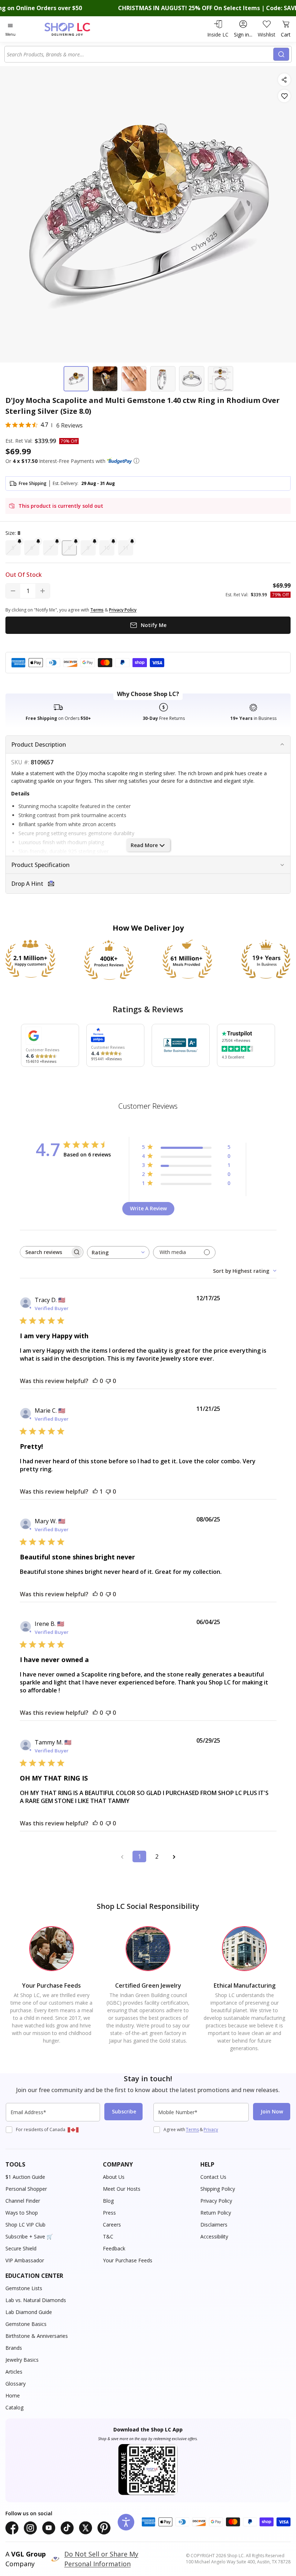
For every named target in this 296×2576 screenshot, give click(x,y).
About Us (114, 2177)
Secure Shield (21, 2248)
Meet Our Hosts (122, 2189)
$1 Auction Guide (25, 2177)
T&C (108, 2236)
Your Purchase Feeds (128, 2260)
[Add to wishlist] (284, 96)
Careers (112, 2225)
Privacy (211, 2130)
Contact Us (213, 2177)
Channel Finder (23, 2201)
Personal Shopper (26, 2189)
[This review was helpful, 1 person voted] (95, 1491)
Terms (192, 2130)
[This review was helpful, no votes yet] (95, 1381)
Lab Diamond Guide (29, 2312)
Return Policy (216, 2213)
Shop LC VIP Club (25, 2225)
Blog (108, 2201)
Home (13, 2395)
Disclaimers (214, 2225)
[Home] (75, 29)
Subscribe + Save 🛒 (29, 2236)
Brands (14, 2348)
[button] (136, 461)
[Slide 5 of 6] (192, 379)
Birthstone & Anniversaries (37, 2336)
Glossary (16, 2384)
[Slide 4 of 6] (163, 379)
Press (109, 2213)
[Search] (281, 54)
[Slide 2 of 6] (105, 379)
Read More (144, 845)
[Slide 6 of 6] (221, 379)
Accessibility (214, 2236)
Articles (14, 2372)
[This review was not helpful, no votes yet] (108, 1381)
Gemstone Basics (26, 2324)
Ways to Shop (22, 2213)
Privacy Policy (216, 2201)
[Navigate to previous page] (122, 1856)
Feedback (114, 2248)
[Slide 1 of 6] (76, 379)
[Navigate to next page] (174, 1856)
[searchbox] (45, 1252)
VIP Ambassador (25, 2260)
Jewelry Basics (22, 2360)
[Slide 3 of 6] (134, 379)
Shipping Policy (218, 2189)
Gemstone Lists (24, 2288)
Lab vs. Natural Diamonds (36, 2300)
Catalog (14, 2407)
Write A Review (148, 1208)
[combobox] (140, 54)
